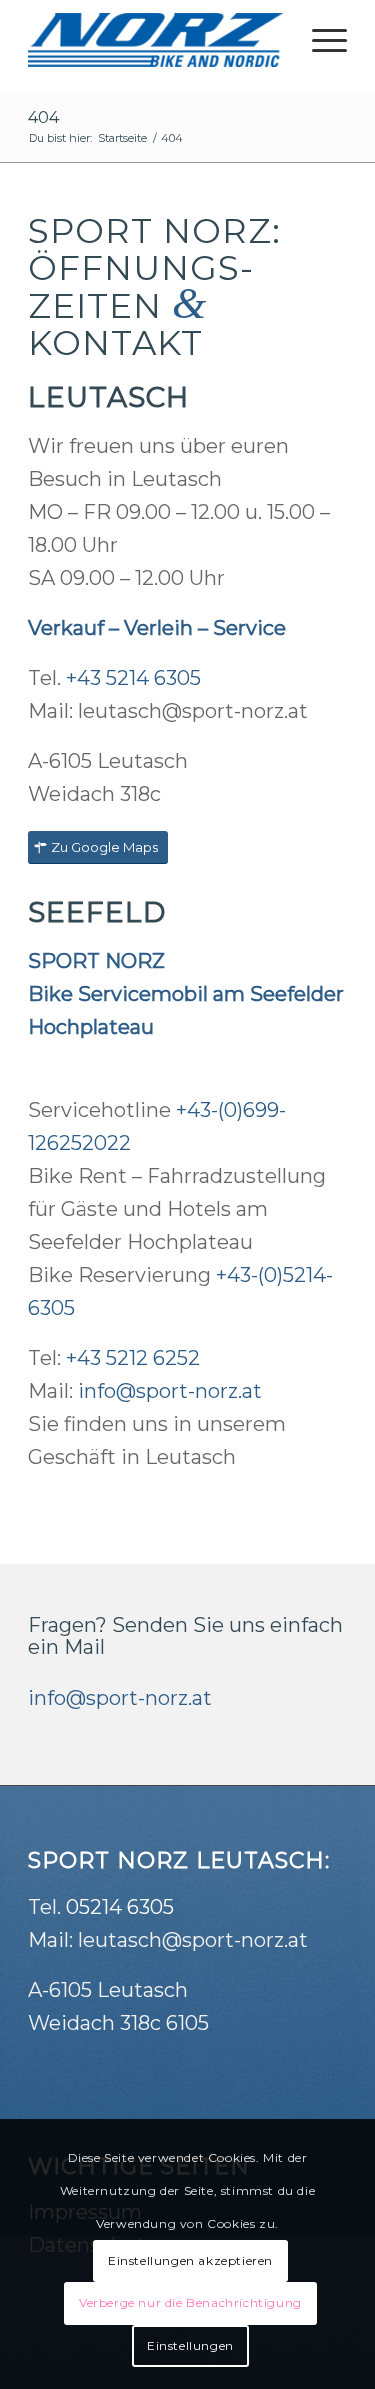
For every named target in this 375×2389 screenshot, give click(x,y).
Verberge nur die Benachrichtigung (190, 2302)
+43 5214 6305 (133, 678)
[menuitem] (319, 40)
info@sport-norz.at (170, 1391)
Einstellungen (190, 2345)
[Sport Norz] (155, 40)
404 (43, 117)
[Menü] (319, 40)
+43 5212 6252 (133, 1358)
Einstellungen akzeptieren (190, 2260)
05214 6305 (120, 1907)
